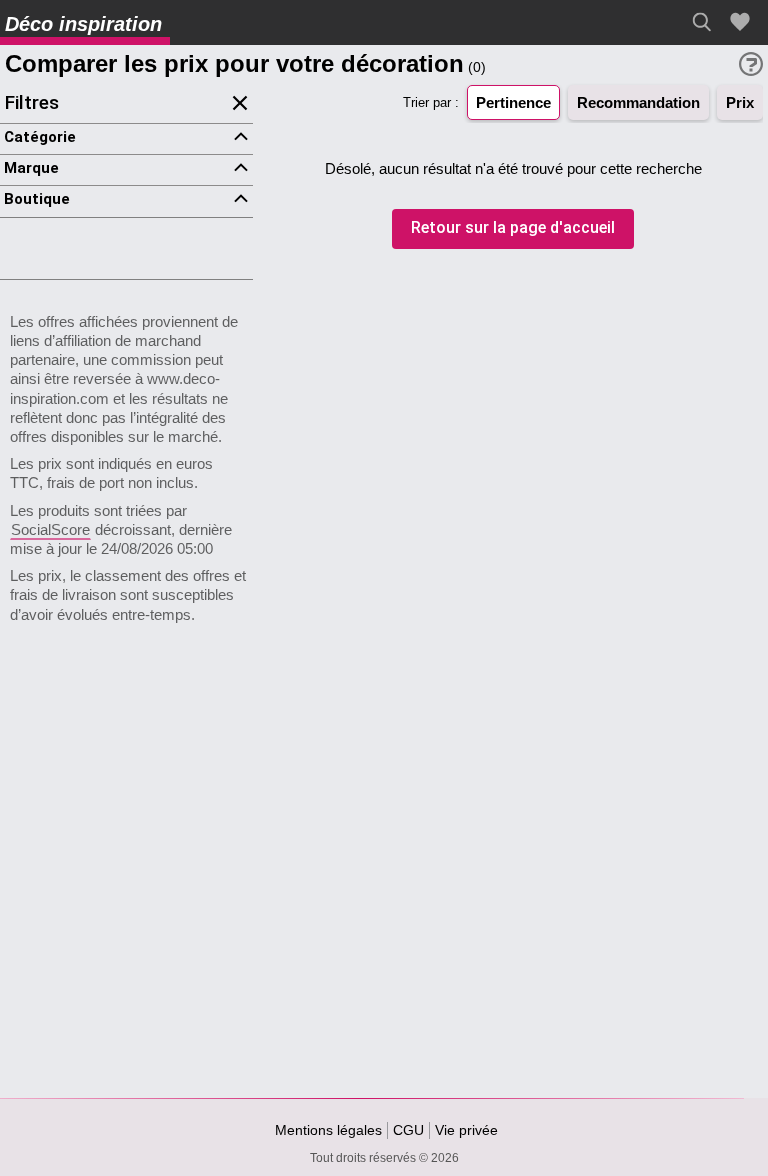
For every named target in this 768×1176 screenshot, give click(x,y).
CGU (408, 1130)
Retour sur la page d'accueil (513, 228)
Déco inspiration (83, 24)
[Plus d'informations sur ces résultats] (751, 64)
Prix (740, 102)
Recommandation (638, 102)
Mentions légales (328, 1130)
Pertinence (513, 102)
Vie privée (466, 1130)
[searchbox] (707, 22)
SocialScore (50, 529)
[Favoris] (743, 22)
